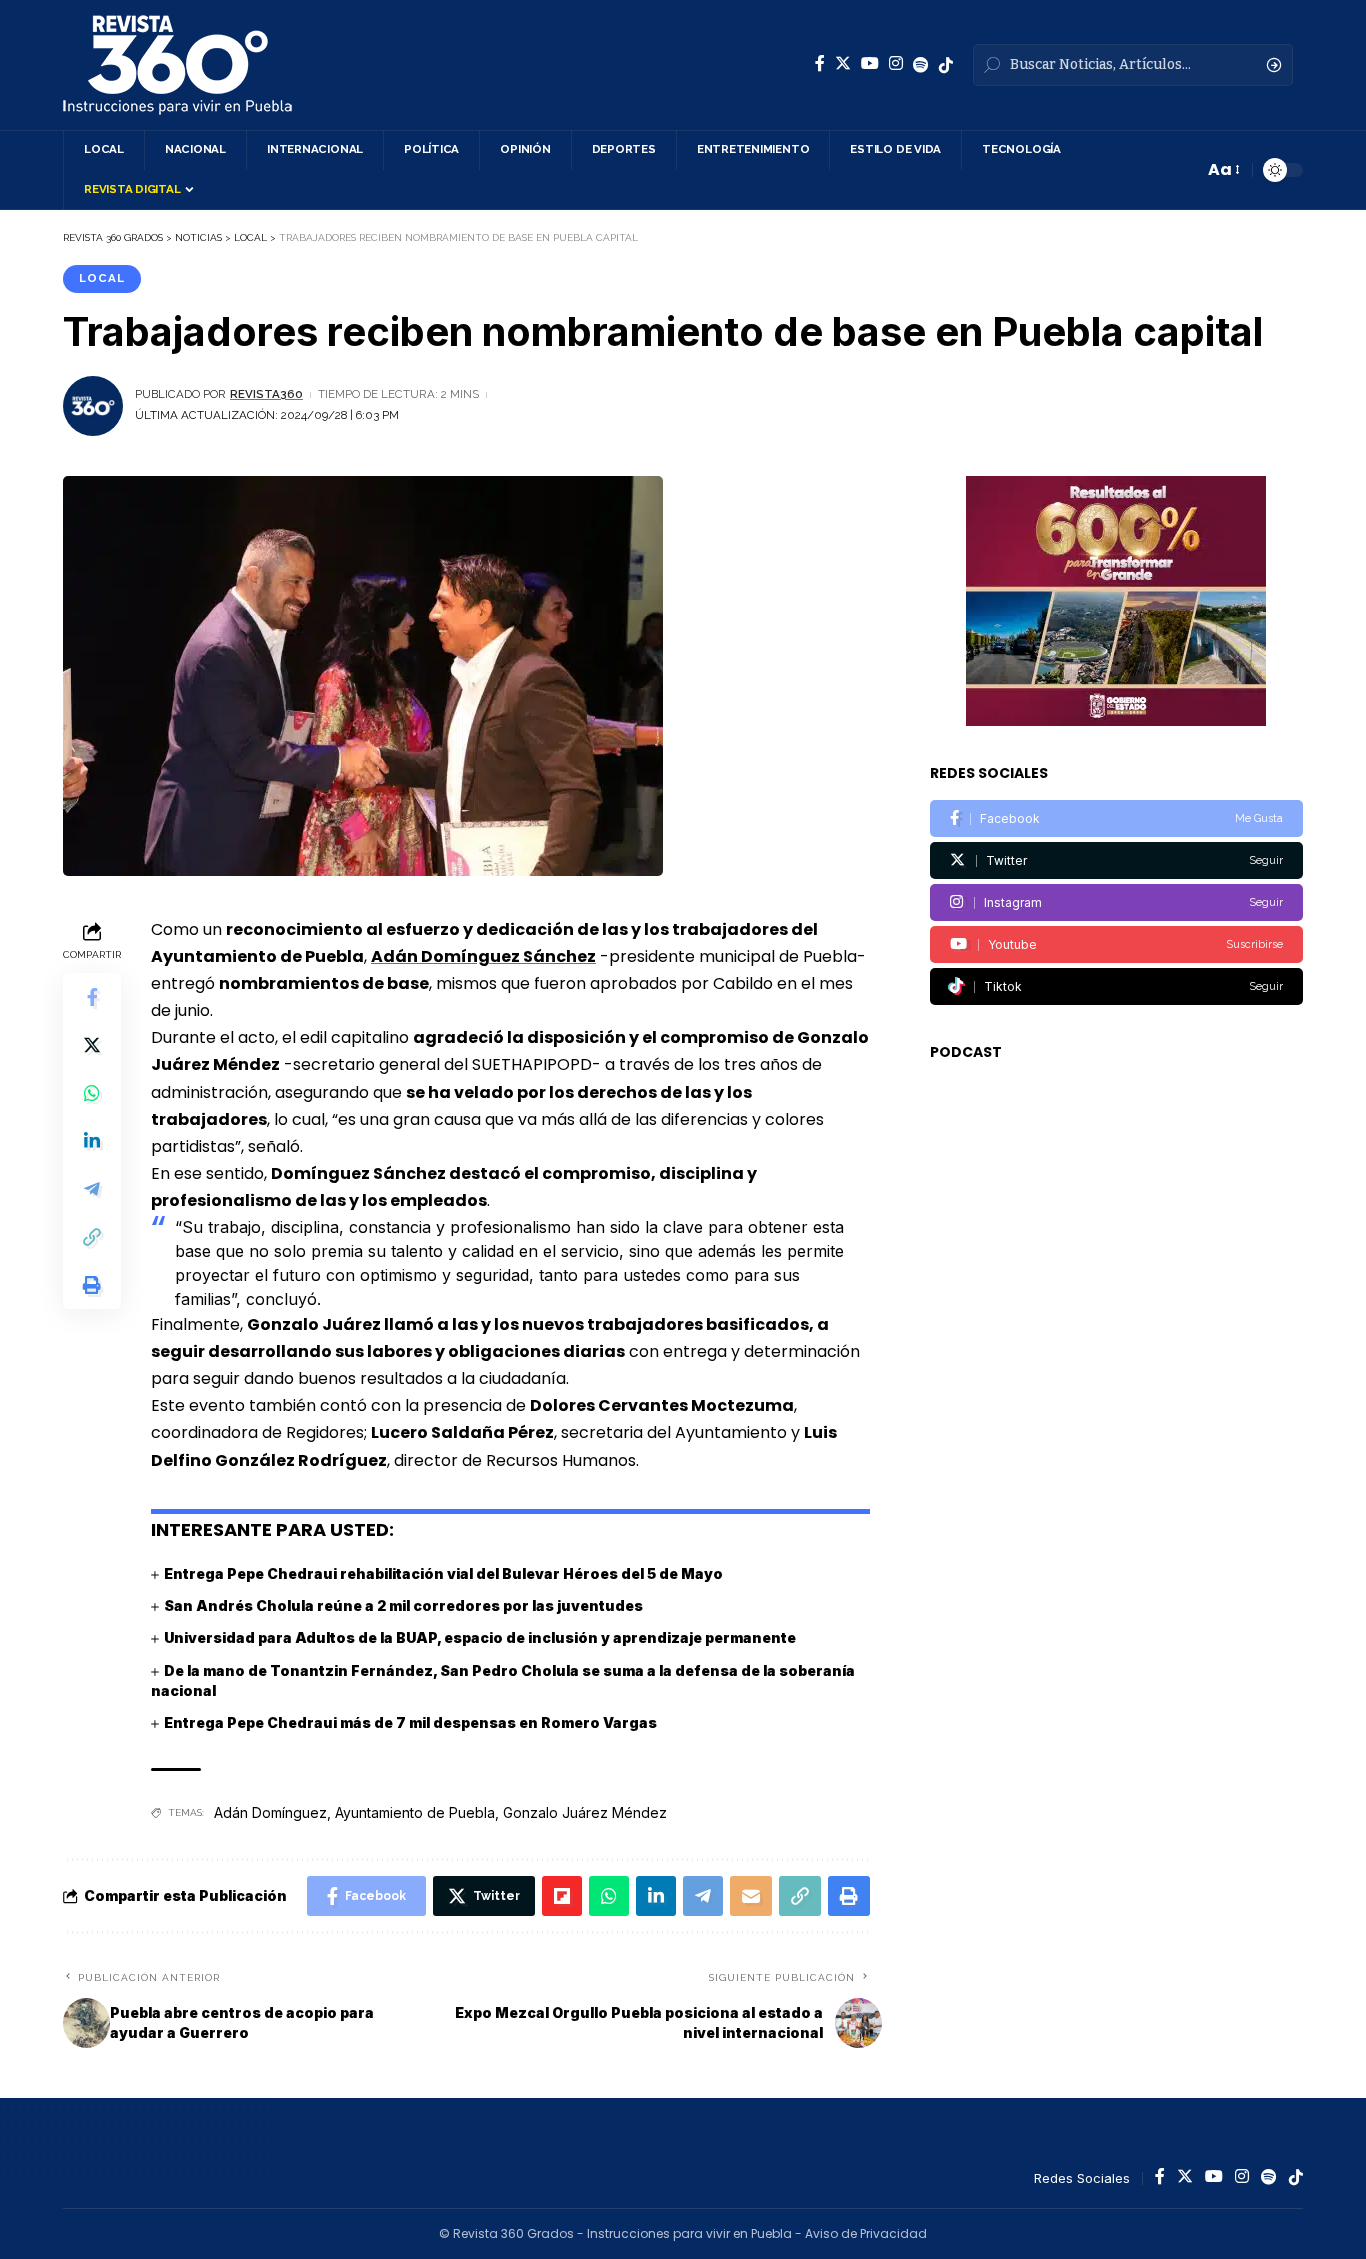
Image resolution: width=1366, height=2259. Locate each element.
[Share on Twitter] (92, 1045)
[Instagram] (896, 63)
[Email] (751, 1896)
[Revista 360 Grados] (177, 65)
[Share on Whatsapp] (92, 1093)
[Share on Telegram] (92, 1189)
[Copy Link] (92, 1237)
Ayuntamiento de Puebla (415, 1812)
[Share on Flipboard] (562, 1896)
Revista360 (266, 394)
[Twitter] (843, 63)
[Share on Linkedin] (92, 1141)
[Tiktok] (1116, 986)
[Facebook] (820, 63)
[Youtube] (1116, 944)
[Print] (92, 1285)
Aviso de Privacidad (866, 2233)
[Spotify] (921, 65)
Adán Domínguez (270, 1812)
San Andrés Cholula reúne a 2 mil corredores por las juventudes (403, 1605)
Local (102, 278)
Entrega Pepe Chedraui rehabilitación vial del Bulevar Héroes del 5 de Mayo (443, 1573)
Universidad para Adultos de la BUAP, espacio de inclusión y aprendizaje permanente (480, 1637)
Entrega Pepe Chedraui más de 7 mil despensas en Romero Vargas (410, 1722)
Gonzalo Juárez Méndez (585, 1812)
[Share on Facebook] (92, 997)
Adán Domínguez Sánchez (483, 956)
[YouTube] (870, 63)
